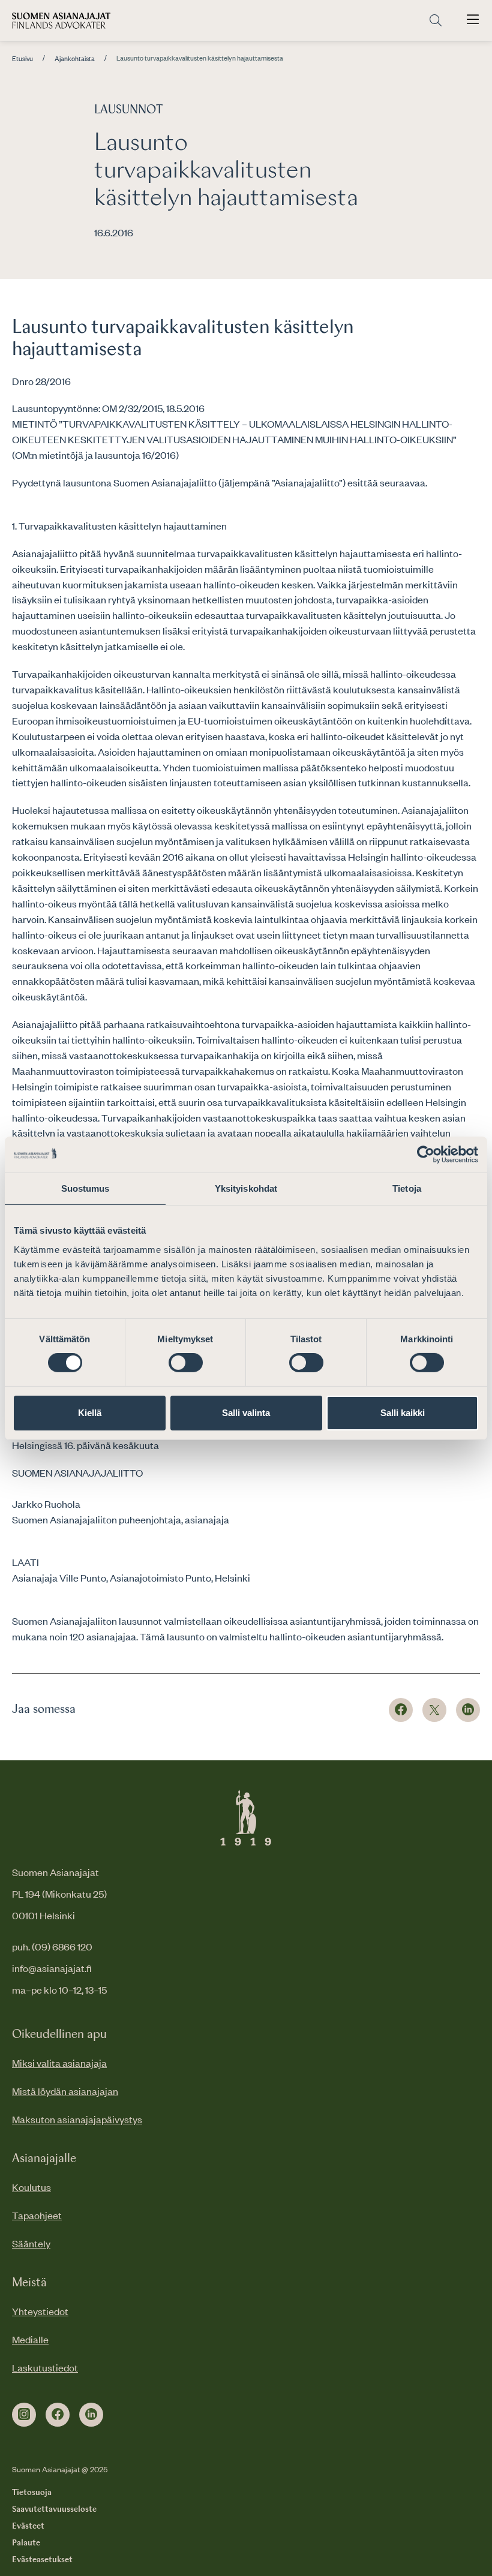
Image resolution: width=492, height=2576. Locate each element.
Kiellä (90, 1413)
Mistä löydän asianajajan (65, 2091)
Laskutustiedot (45, 2367)
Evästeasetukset (42, 2560)
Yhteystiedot (40, 2311)
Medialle (30, 2339)
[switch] (186, 1363)
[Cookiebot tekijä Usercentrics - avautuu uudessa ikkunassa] (426, 1154)
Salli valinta (246, 1413)
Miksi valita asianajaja (59, 2063)
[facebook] (58, 2415)
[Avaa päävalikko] (473, 20)
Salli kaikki (403, 1413)
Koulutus (31, 2187)
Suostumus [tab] (85, 1188)
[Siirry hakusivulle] (436, 21)
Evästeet (28, 2526)
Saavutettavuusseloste (54, 2509)
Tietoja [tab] (407, 1188)
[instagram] (24, 2415)
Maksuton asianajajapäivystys (77, 2119)
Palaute (26, 2543)
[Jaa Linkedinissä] (468, 1710)
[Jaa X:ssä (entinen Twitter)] (434, 1710)
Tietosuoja (32, 2493)
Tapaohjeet (37, 2215)
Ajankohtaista (75, 59)
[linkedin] (91, 2415)
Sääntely (31, 2243)
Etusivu (22, 59)
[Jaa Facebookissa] (401, 1710)
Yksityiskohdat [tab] (246, 1188)
